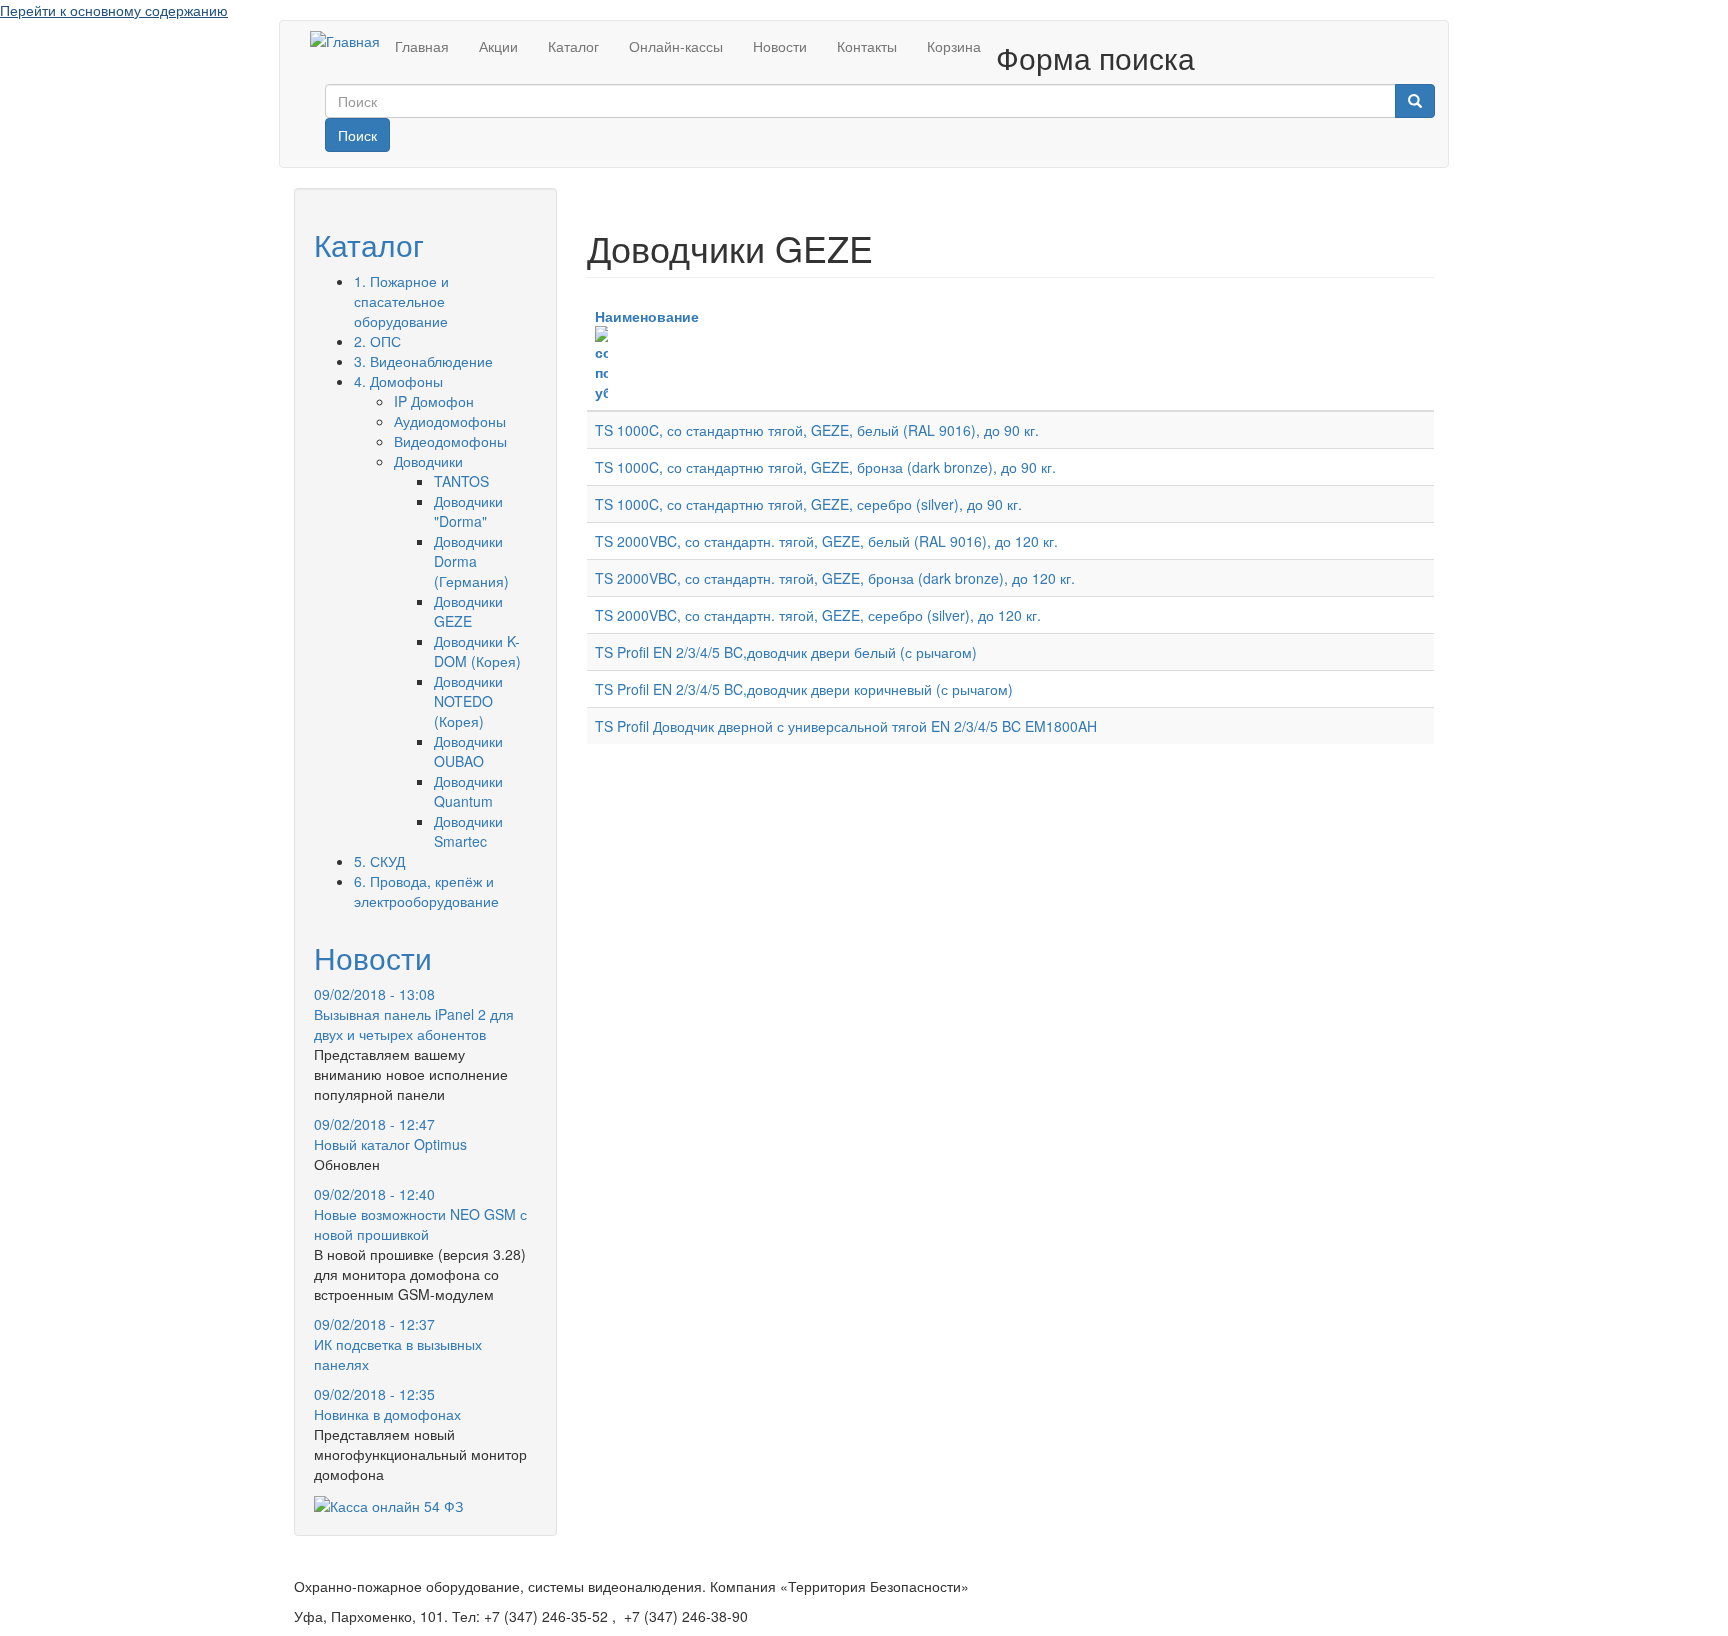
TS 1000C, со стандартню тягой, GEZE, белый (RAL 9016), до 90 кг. (817, 430)
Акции (498, 46)
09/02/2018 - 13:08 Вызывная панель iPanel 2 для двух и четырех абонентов (414, 1014)
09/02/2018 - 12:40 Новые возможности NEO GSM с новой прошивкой (420, 1214)
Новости (780, 46)
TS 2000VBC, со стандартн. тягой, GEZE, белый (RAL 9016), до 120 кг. (826, 541)
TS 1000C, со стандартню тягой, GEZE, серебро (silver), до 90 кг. (808, 504)
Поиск (357, 135)
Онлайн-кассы (676, 46)
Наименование (647, 316)
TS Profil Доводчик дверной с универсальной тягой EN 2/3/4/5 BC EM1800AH (846, 726)
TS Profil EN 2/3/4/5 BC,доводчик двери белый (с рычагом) (786, 652)
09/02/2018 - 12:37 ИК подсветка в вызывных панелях (398, 1344)
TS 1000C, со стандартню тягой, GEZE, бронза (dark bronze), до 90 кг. (825, 467)
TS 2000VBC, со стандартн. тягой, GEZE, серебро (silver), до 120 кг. (818, 615)
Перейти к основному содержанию (114, 10)
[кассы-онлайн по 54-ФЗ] (388, 1504)
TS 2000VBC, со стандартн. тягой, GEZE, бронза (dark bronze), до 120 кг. (835, 578)
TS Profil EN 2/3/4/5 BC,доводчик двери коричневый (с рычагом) (804, 689)
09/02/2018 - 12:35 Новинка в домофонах (387, 1404)
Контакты (867, 46)
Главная (422, 46)
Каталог (573, 46)
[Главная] (345, 40)
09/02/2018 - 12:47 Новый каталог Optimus (390, 1134)
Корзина (954, 46)
